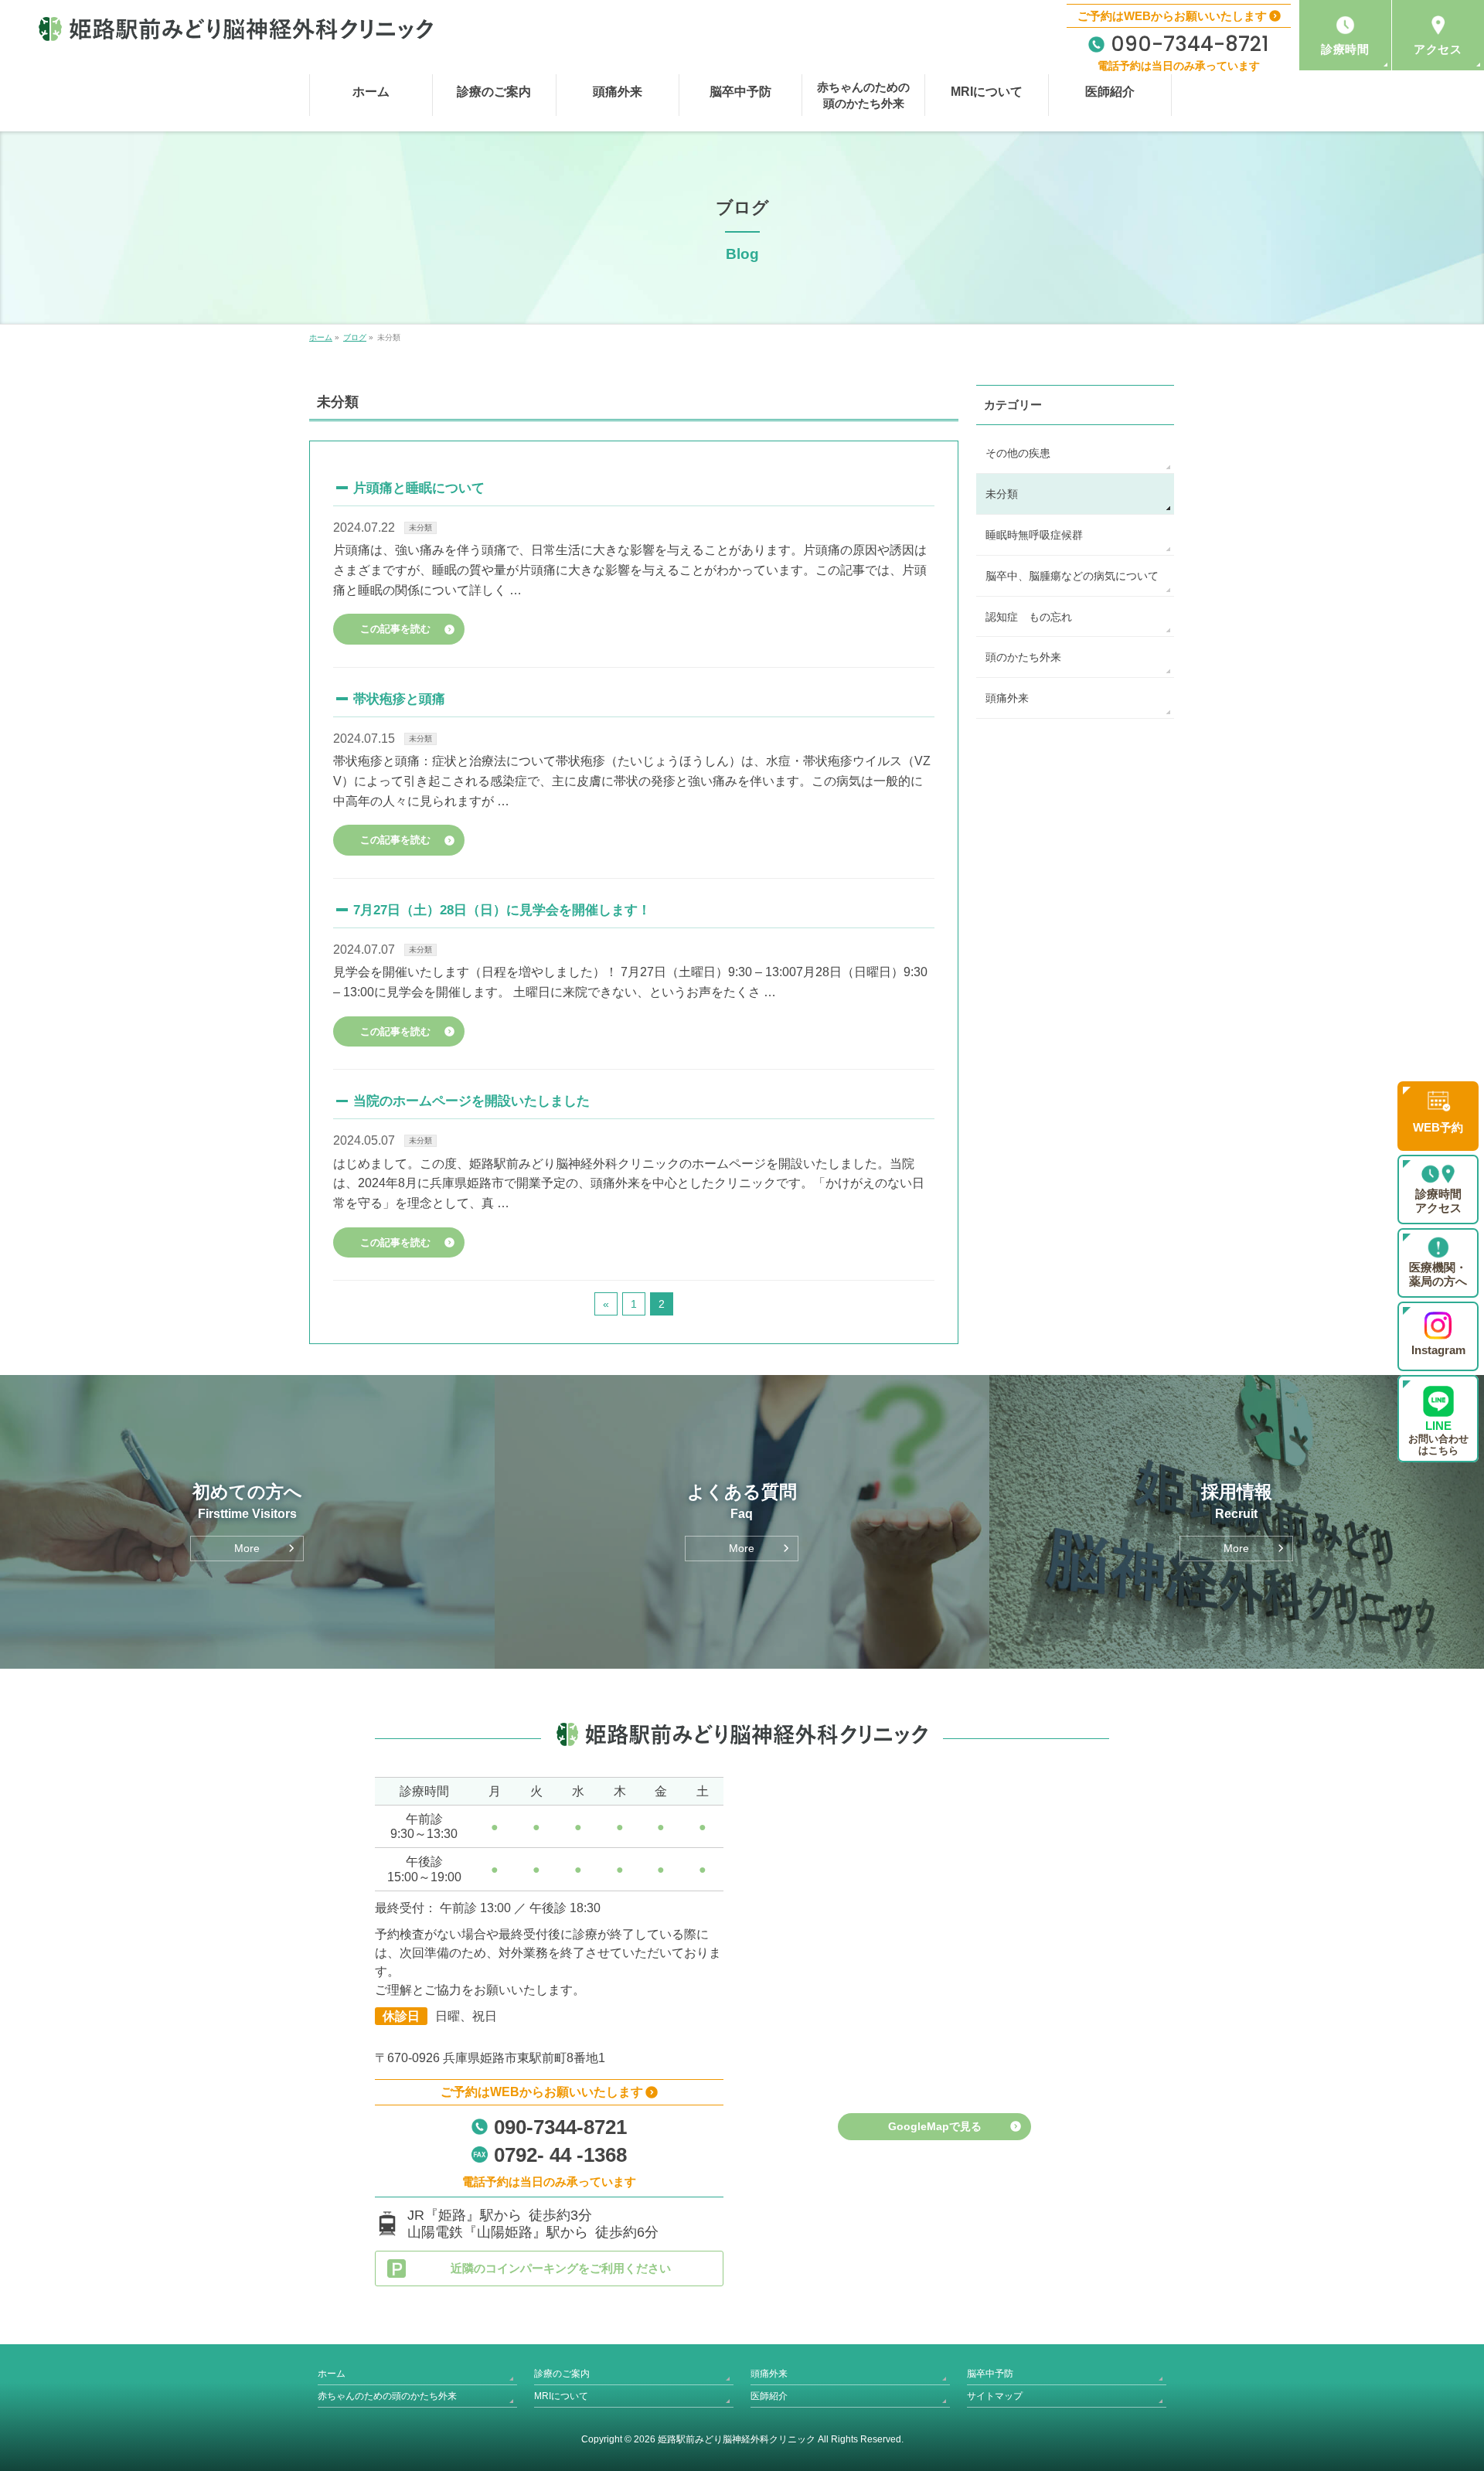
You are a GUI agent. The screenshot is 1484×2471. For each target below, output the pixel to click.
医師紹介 (769, 2396)
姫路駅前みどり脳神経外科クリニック (737, 2439)
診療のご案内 (562, 2374)
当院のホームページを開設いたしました (471, 1101)
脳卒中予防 (990, 2374)
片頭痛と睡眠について (419, 488)
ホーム (332, 2374)
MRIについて (561, 2396)
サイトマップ (995, 2396)
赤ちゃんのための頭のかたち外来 (387, 2396)
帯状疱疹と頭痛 (399, 699)
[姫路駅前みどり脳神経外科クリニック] (236, 29)
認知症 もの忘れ (1029, 617)
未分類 (420, 528)
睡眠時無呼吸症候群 (1034, 535)
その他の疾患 (1018, 453)
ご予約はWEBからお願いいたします (1172, 16)
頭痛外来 (1007, 698)
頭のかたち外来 (1023, 657)
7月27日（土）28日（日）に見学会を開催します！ (502, 910)
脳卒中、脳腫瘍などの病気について (1072, 576)
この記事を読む (395, 629)
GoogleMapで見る (935, 2126)
